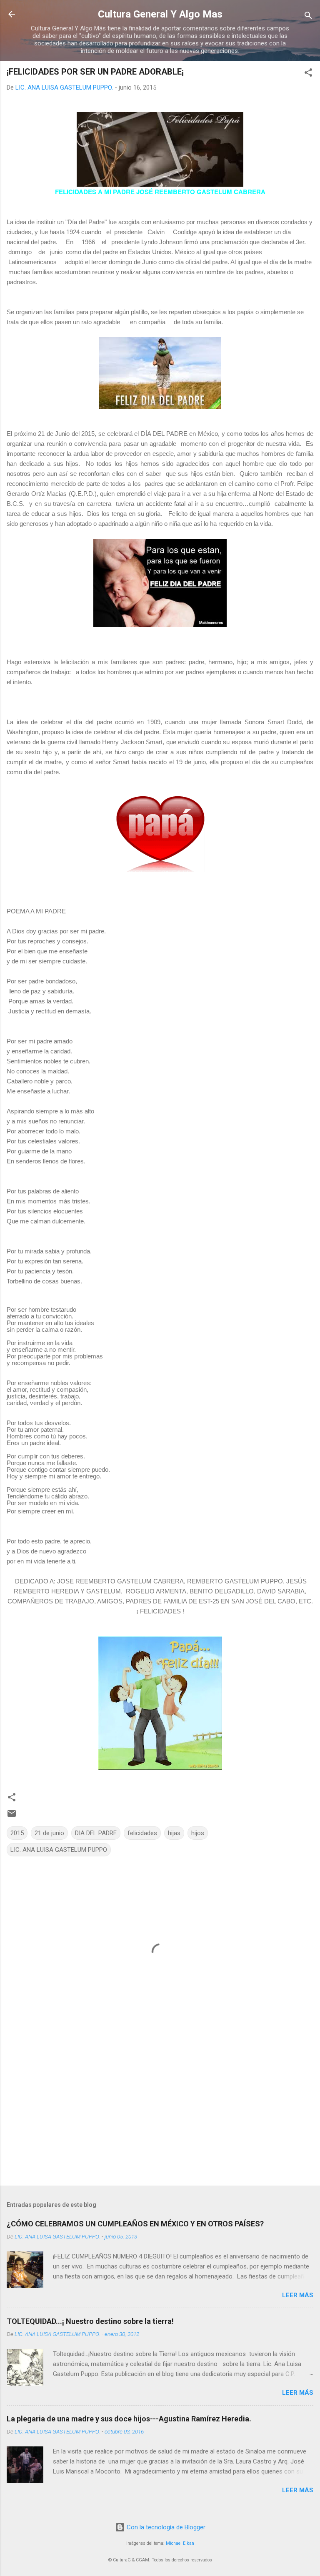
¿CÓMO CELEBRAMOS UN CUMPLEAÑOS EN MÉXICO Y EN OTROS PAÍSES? (135, 2224)
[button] (308, 74)
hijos (198, 1833)
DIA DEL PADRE (96, 1833)
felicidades (142, 1833)
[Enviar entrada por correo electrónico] (12, 1816)
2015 (17, 1833)
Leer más (298, 2295)
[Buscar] (308, 17)
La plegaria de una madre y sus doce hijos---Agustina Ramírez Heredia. (129, 2419)
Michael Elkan (180, 2543)
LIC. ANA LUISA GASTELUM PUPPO (59, 1850)
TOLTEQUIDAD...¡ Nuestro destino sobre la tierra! (90, 2321)
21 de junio (49, 1833)
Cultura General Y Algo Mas (160, 14)
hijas (174, 1833)
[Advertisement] (160, 2114)
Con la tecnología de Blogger (165, 2527)
